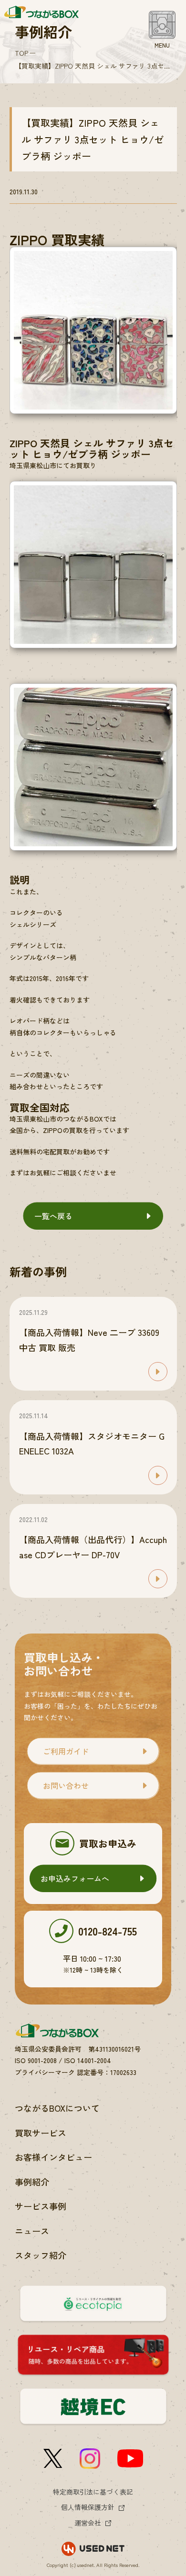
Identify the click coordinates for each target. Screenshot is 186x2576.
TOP (21, 53)
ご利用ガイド (66, 1751)
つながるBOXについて (57, 2108)
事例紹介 (32, 2182)
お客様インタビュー (53, 2157)
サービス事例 (41, 2206)
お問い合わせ (66, 1785)
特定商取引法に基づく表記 (93, 2492)
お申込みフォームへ (75, 1878)
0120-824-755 (108, 1931)
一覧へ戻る (53, 1216)
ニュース (32, 2231)
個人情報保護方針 (88, 2507)
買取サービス (41, 2133)
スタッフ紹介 (41, 2255)
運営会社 (88, 2523)
